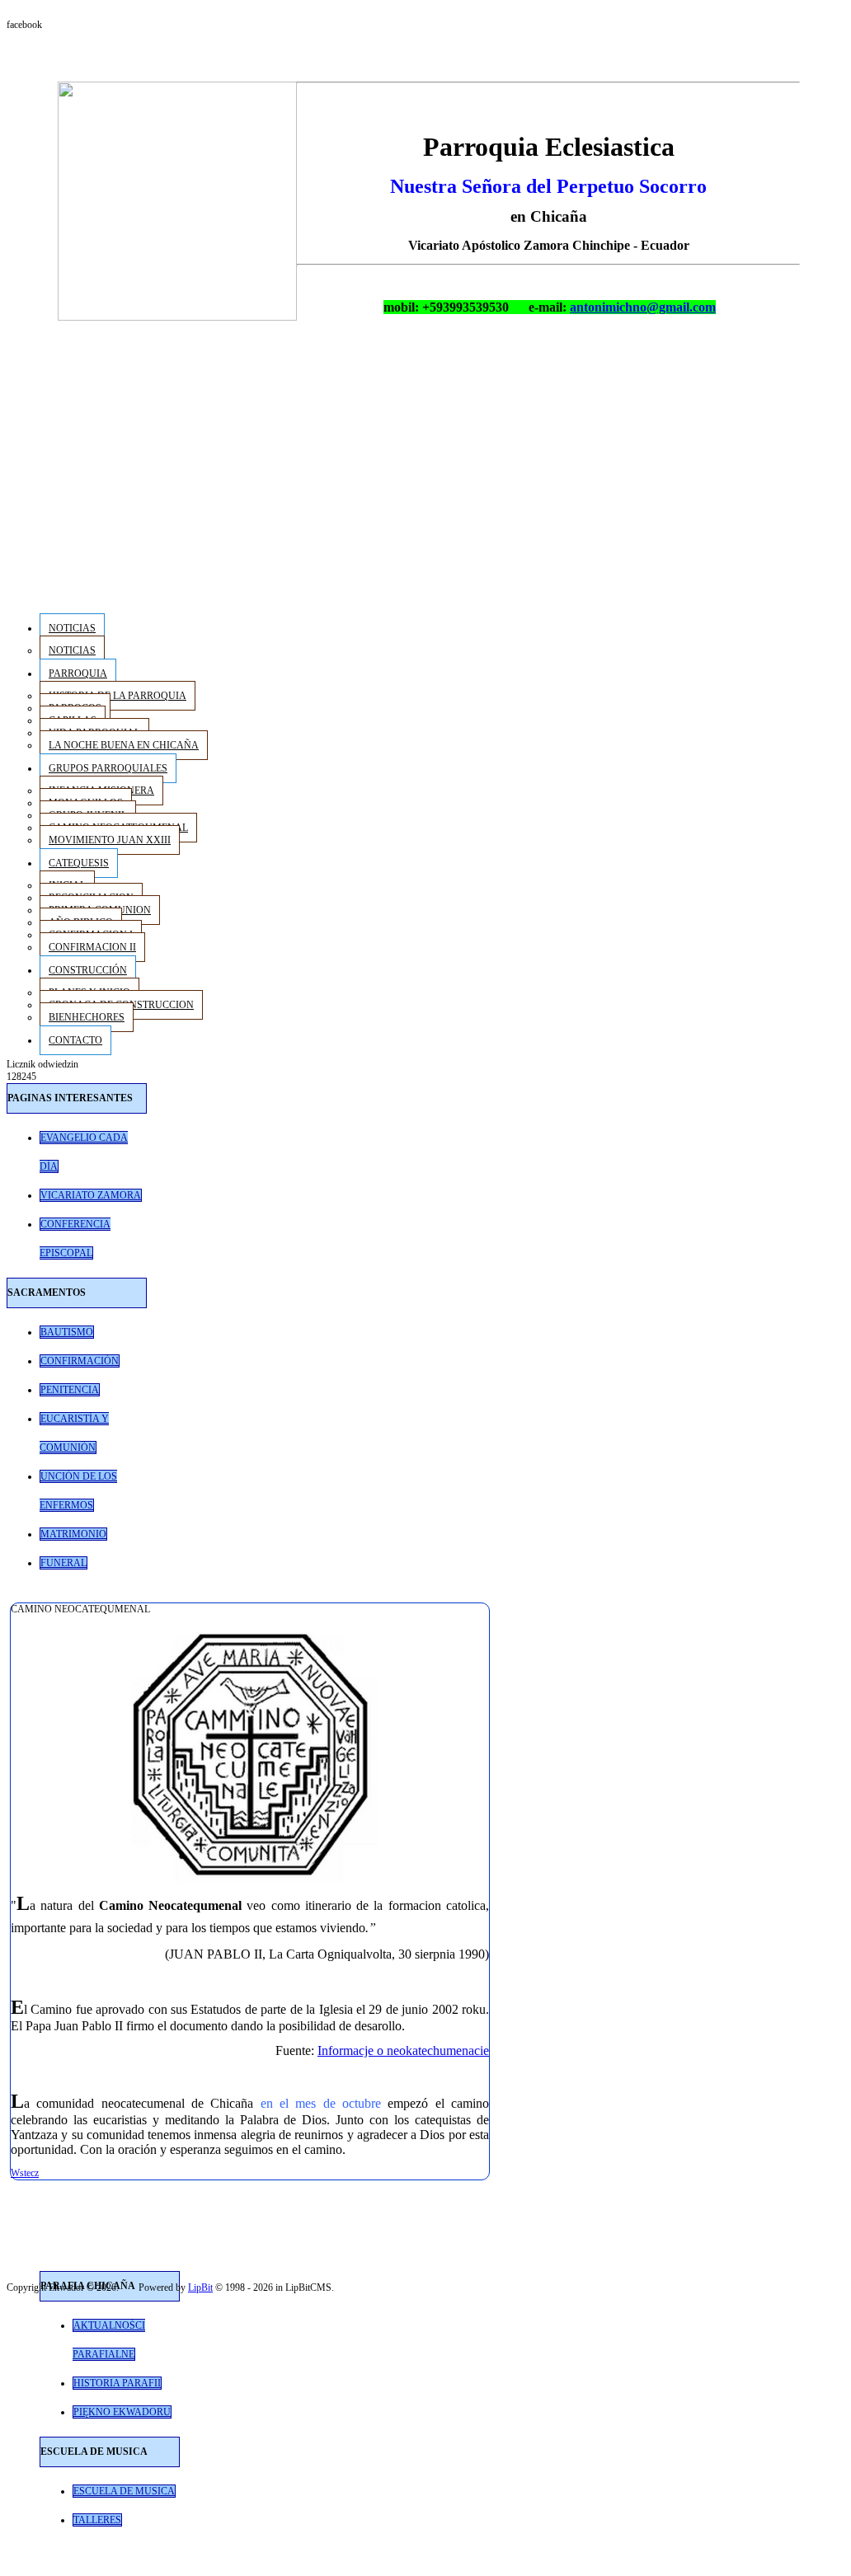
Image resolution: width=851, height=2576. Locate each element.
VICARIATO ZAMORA (91, 1195)
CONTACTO (75, 1040)
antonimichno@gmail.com (643, 307)
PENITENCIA (70, 1390)
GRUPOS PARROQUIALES (108, 768)
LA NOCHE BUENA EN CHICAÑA (124, 745)
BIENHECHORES (87, 1017)
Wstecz (25, 2173)
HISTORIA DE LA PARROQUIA (118, 696)
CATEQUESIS (79, 863)
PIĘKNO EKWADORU (122, 2412)
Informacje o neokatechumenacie (403, 2050)
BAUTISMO (67, 1332)
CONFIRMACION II (92, 947)
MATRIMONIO (73, 1534)
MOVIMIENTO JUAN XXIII (110, 840)
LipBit (200, 2287)
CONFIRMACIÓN (80, 1361)
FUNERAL (63, 1563)
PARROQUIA (78, 673)
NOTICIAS (72, 628)
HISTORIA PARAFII (117, 2383)
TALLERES (97, 2520)
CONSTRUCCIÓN (88, 970)
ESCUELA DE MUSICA (124, 2491)
